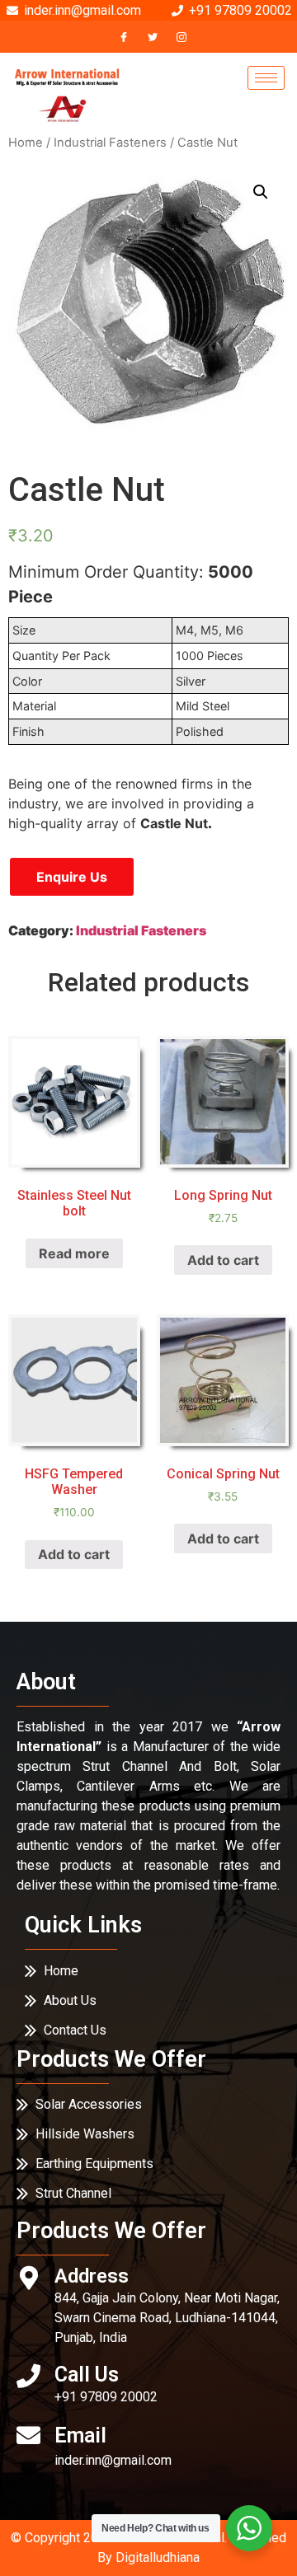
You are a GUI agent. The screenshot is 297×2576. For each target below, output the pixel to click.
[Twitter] (153, 36)
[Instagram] (181, 36)
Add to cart (223, 1260)
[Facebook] (124, 36)
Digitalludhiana (158, 2557)
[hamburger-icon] (266, 78)
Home (26, 143)
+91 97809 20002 (106, 2397)
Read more (74, 1253)
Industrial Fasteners (110, 143)
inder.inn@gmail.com (113, 2460)
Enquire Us (72, 877)
